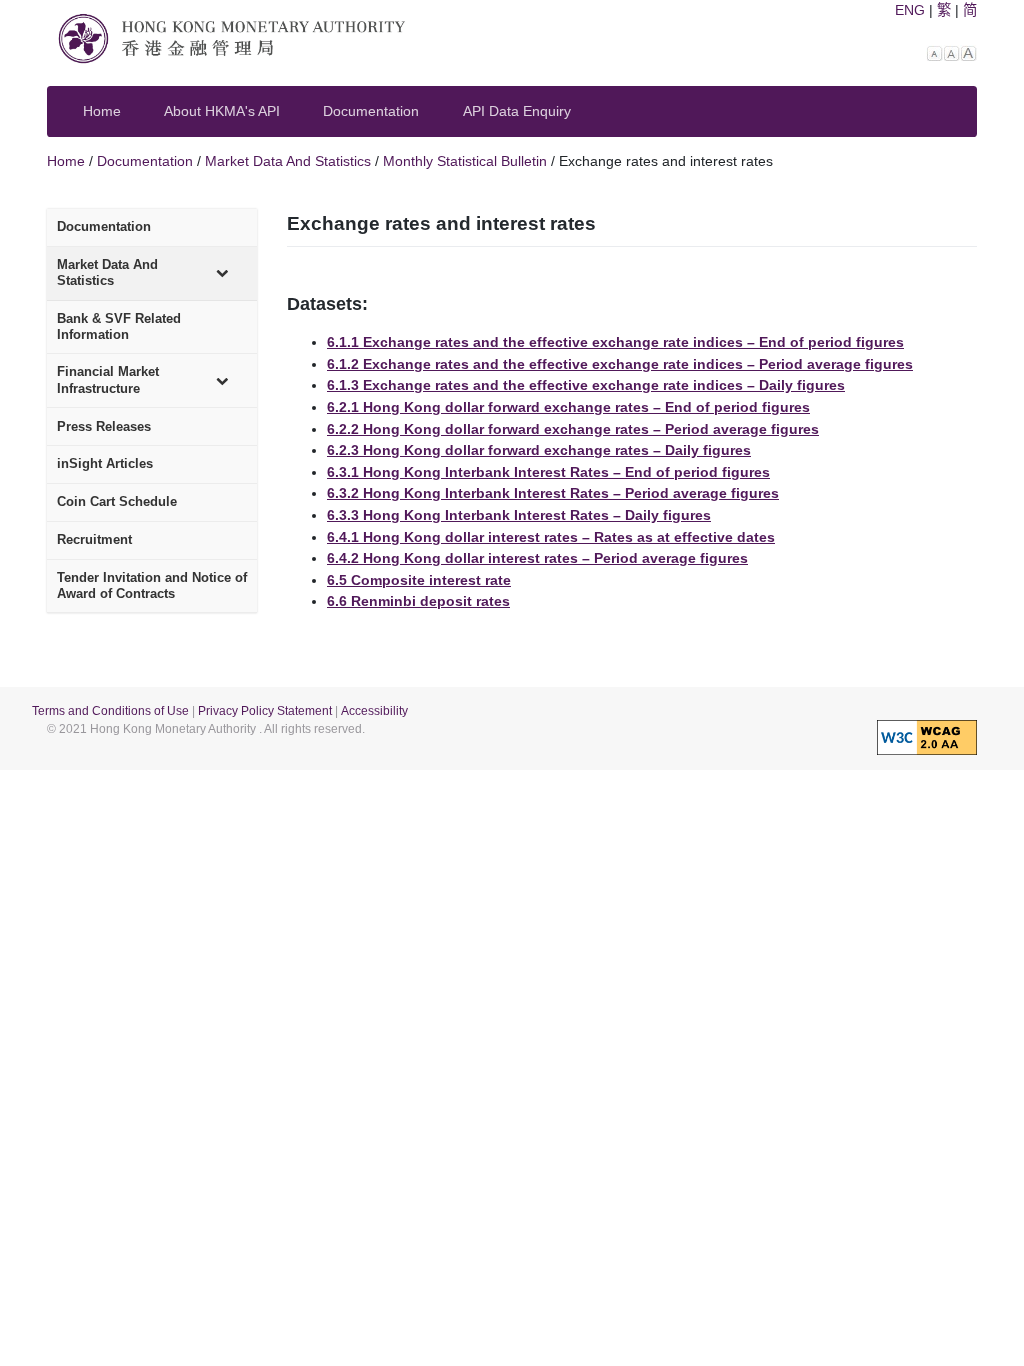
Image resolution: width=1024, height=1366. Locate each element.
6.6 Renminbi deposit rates (418, 601)
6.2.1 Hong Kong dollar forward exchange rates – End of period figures (568, 407)
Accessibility (374, 711)
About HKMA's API (222, 111)
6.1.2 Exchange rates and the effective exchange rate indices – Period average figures (620, 364)
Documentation (371, 111)
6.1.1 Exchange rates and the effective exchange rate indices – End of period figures (615, 342)
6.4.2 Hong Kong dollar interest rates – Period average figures (537, 558)
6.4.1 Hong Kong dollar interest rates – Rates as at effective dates (551, 537)
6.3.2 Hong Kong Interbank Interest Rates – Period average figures (553, 493)
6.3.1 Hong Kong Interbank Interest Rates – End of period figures (548, 472)
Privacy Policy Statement (265, 711)
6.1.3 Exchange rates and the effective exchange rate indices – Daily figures (586, 385)
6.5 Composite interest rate (419, 580)
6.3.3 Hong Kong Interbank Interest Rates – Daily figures (519, 515)
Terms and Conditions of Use (110, 711)
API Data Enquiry (517, 111)
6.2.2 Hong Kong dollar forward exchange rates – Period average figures (573, 429)
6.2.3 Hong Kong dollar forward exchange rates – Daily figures (539, 450)
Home (102, 111)
